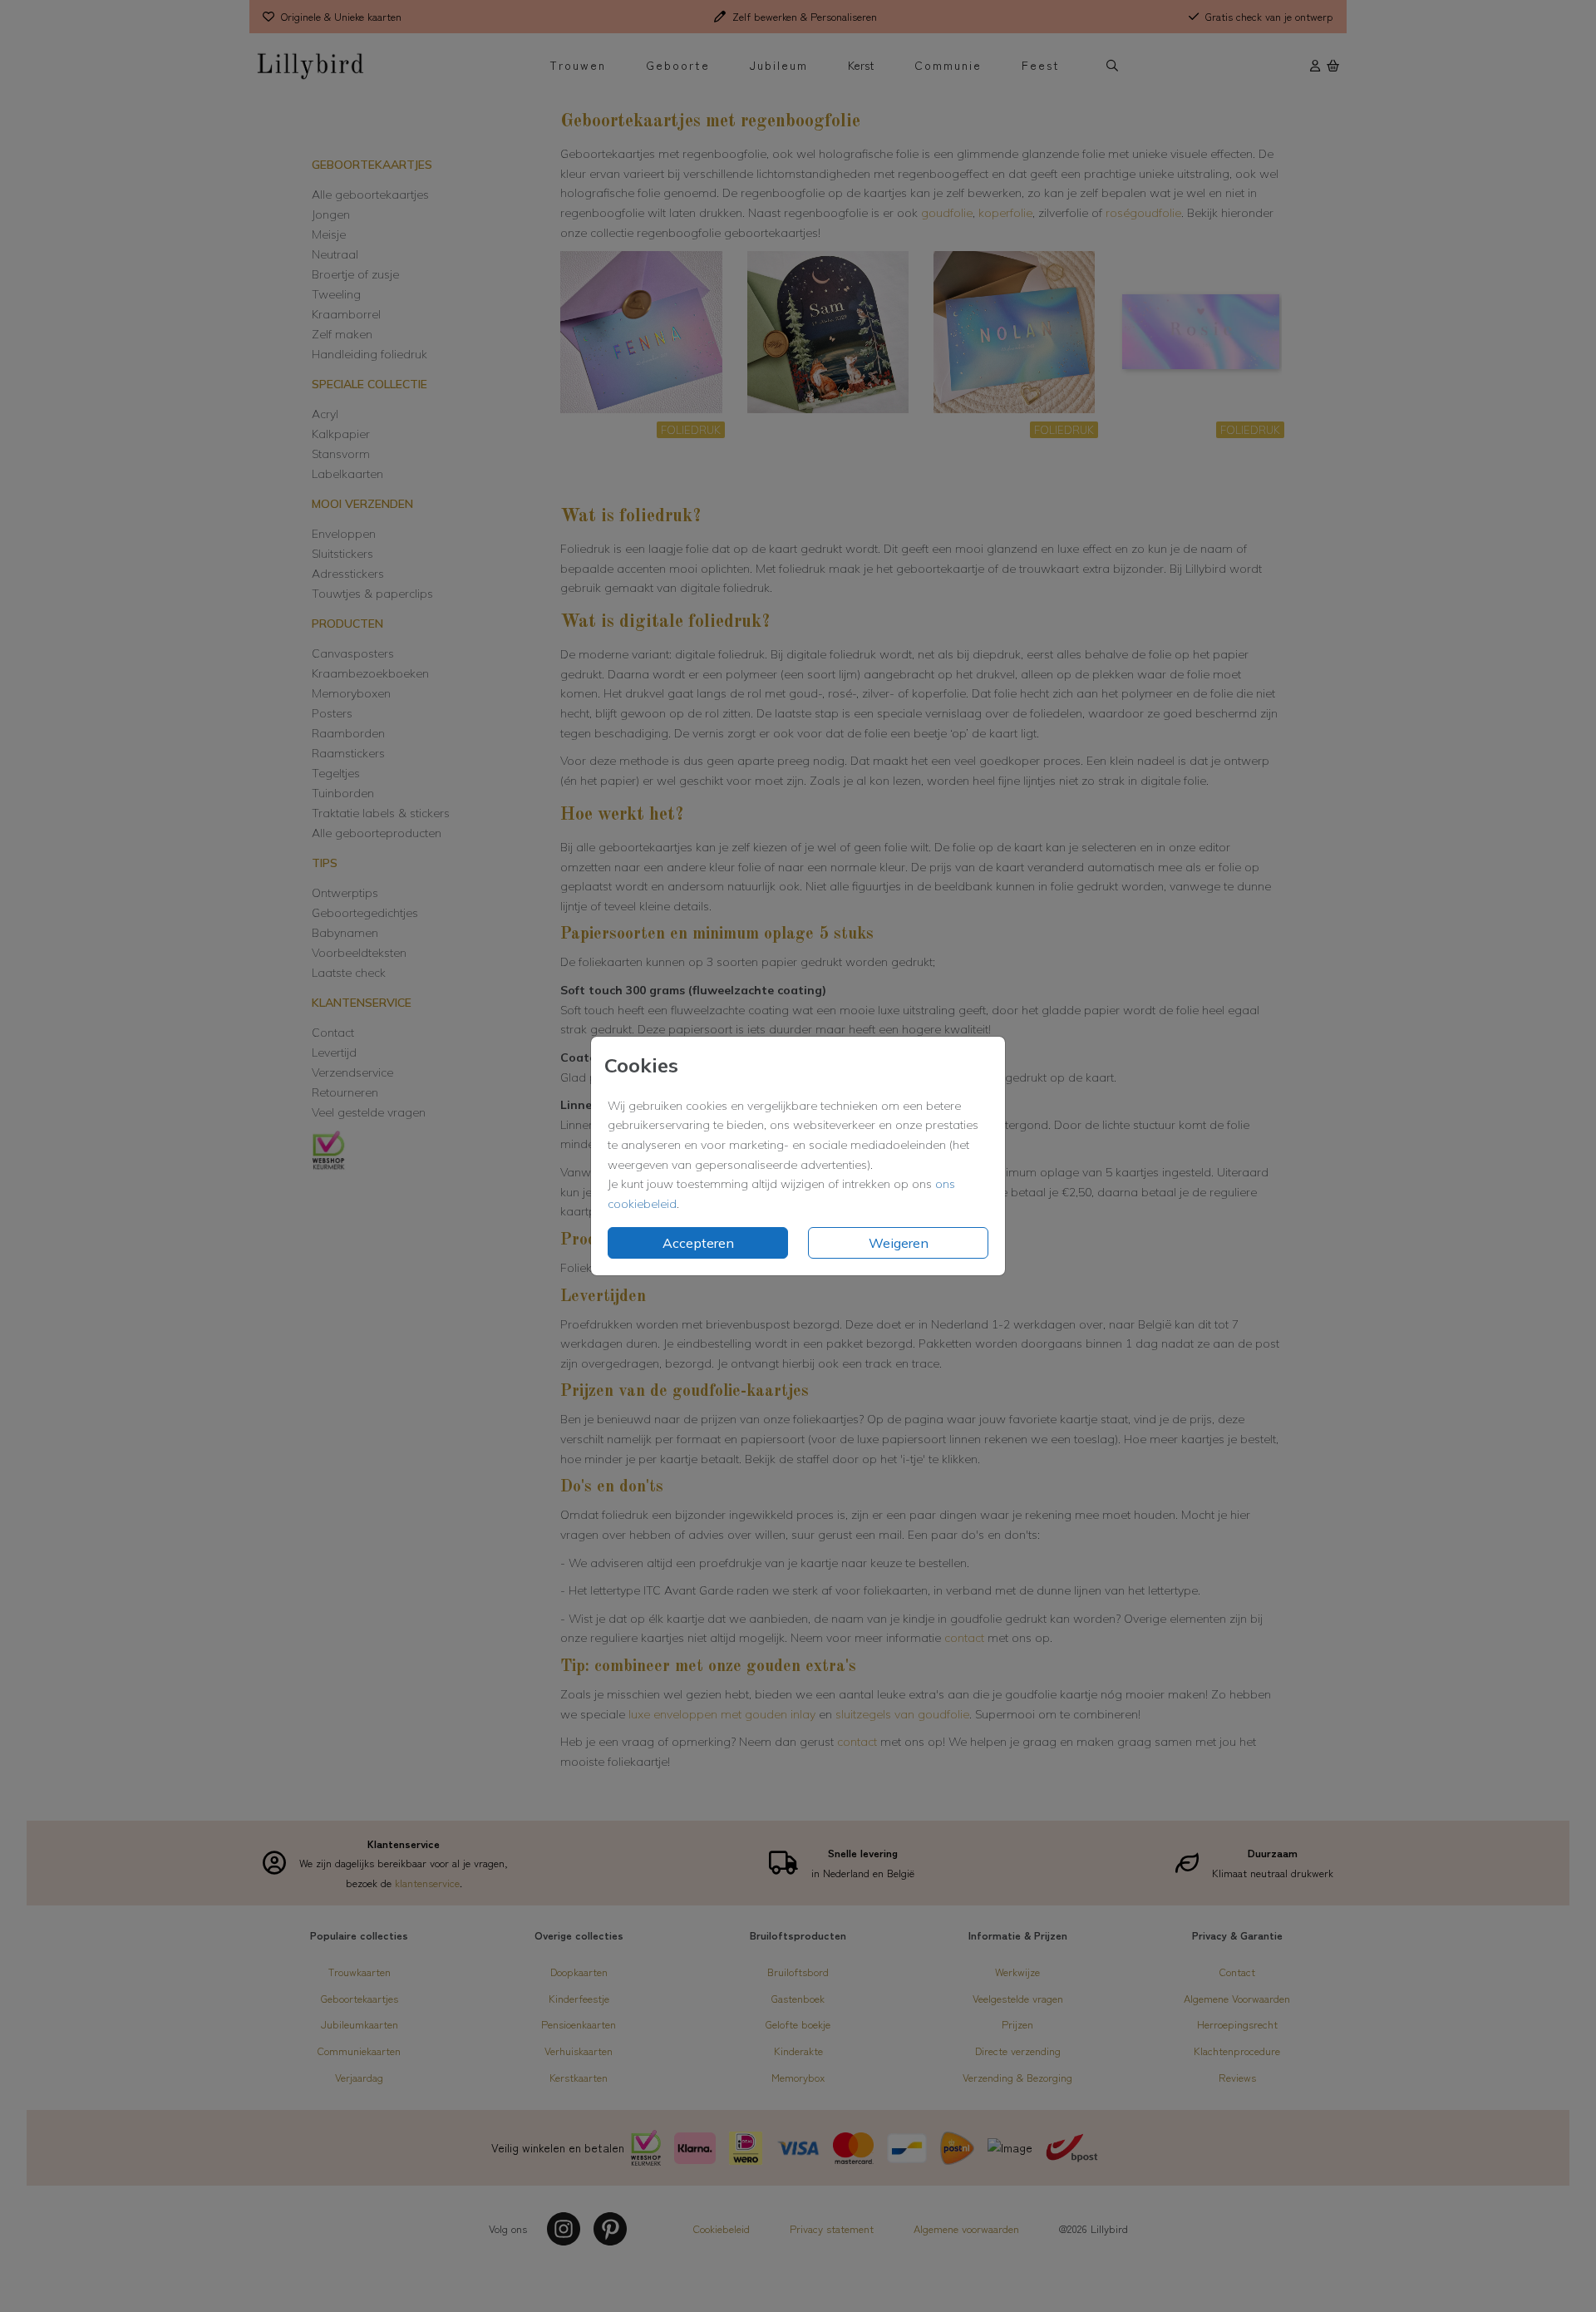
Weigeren (899, 1243)
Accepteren (698, 1243)
